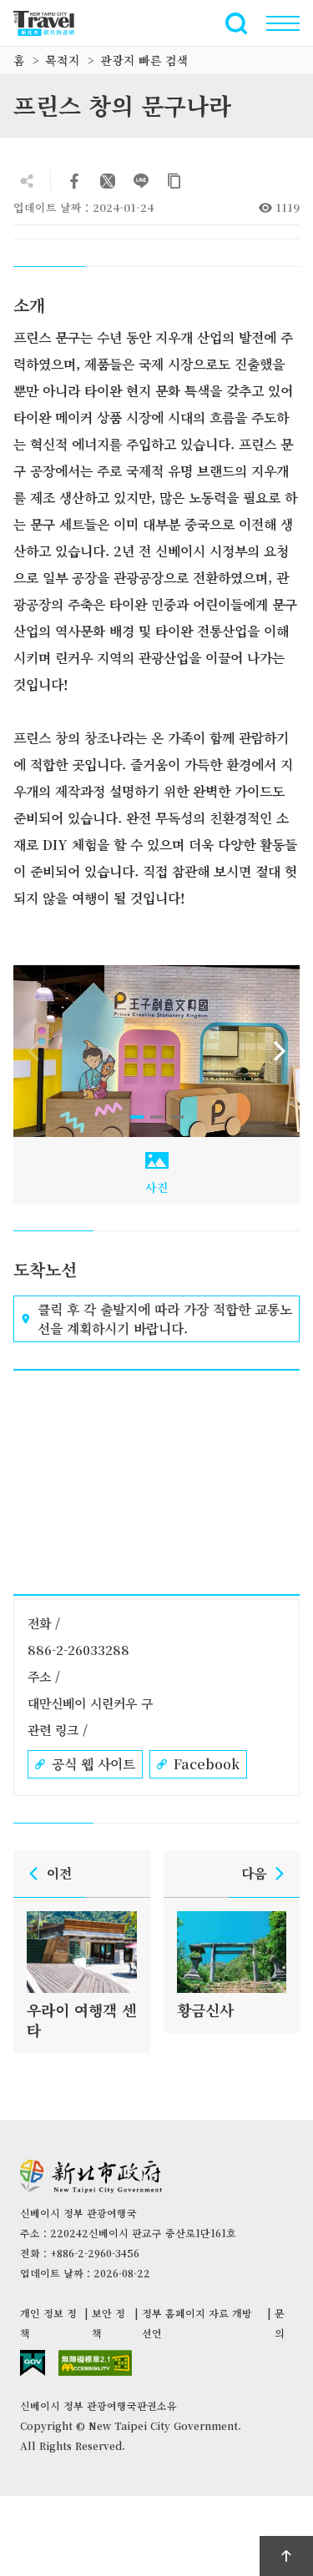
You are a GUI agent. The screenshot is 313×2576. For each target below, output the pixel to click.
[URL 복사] (174, 181)
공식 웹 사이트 (93, 1764)
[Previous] (33, 1051)
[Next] (280, 1051)
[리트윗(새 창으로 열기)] (108, 181)
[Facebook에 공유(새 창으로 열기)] (74, 181)
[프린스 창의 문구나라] (156, 1051)
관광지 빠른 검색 (144, 60)
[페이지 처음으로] (286, 2556)
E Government (33, 2363)
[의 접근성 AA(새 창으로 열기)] (95, 2363)
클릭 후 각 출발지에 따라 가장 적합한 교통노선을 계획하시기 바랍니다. (165, 1319)
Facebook (207, 1764)
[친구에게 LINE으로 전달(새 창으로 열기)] (141, 181)
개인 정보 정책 (48, 2323)
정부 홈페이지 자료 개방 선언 (197, 2323)
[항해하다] (283, 23)
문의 (280, 2323)
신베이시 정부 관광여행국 (53, 23)
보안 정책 (109, 2323)
